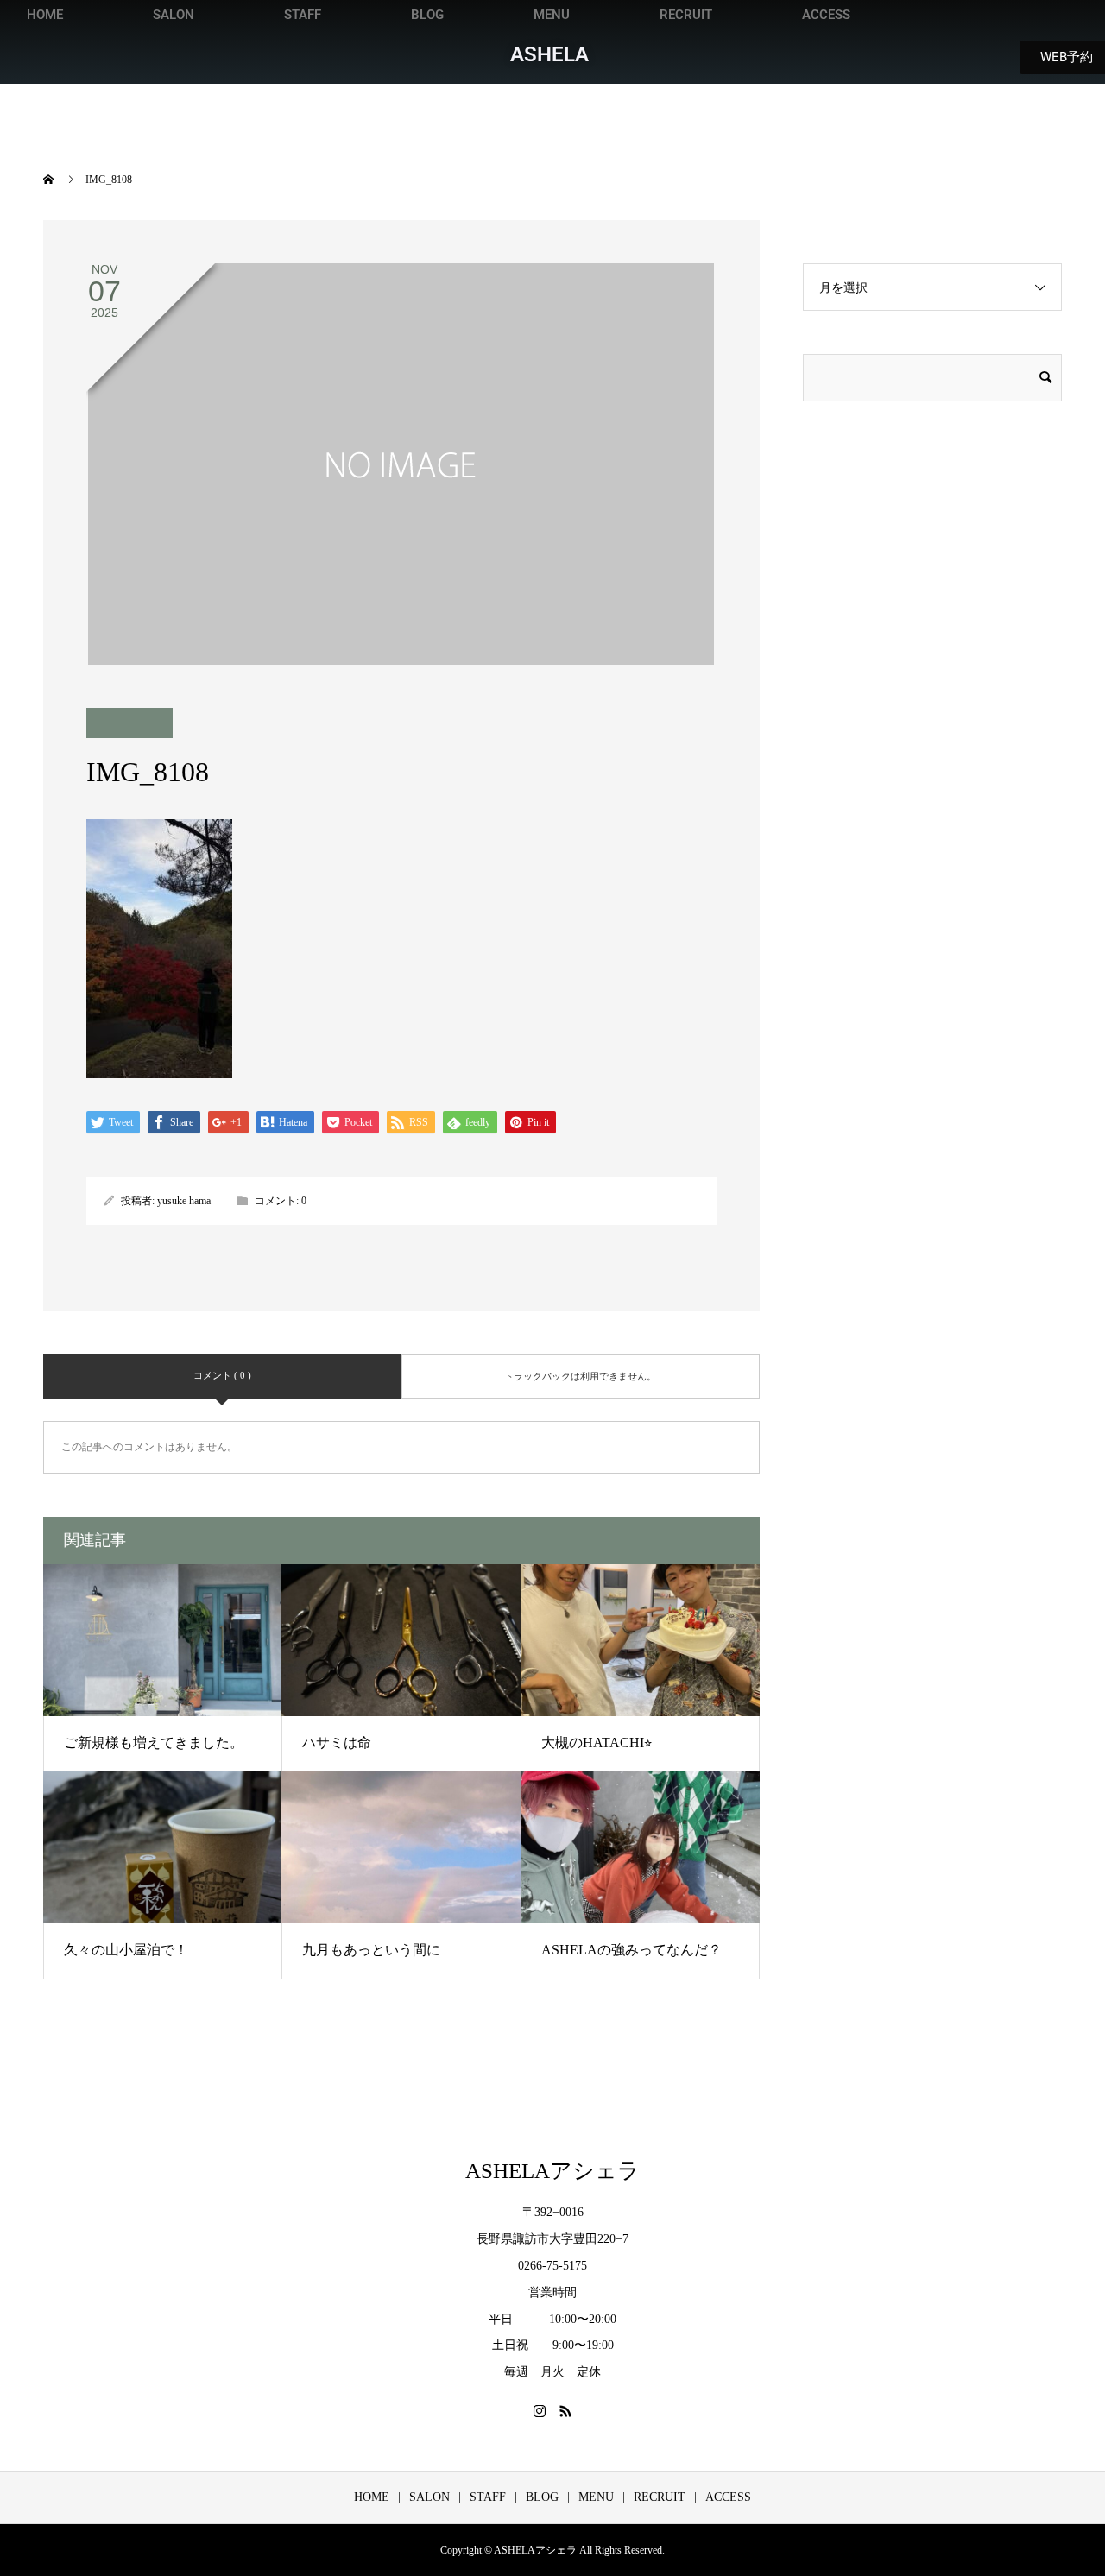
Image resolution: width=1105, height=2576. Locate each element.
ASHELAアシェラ (552, 2171)
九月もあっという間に (371, 1950)
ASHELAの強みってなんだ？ (631, 1950)
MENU (552, 15)
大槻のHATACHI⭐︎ (597, 1743)
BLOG (427, 15)
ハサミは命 (337, 1743)
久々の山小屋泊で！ (126, 1950)
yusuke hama (184, 1201)
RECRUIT (686, 15)
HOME (45, 15)
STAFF (303, 15)
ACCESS (826, 15)
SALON (174, 15)
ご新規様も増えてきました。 (154, 1743)
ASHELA (549, 54)
